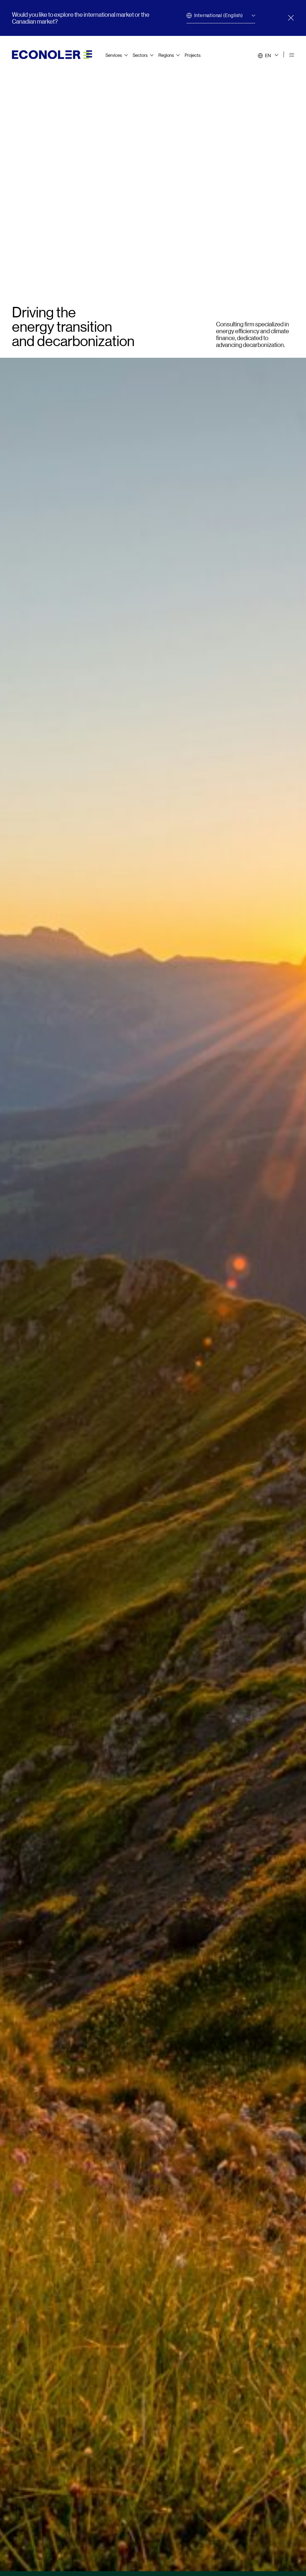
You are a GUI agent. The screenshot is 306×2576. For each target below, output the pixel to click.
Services (114, 55)
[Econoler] (52, 54)
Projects (193, 55)
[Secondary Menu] (292, 55)
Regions (166, 55)
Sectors (140, 55)
